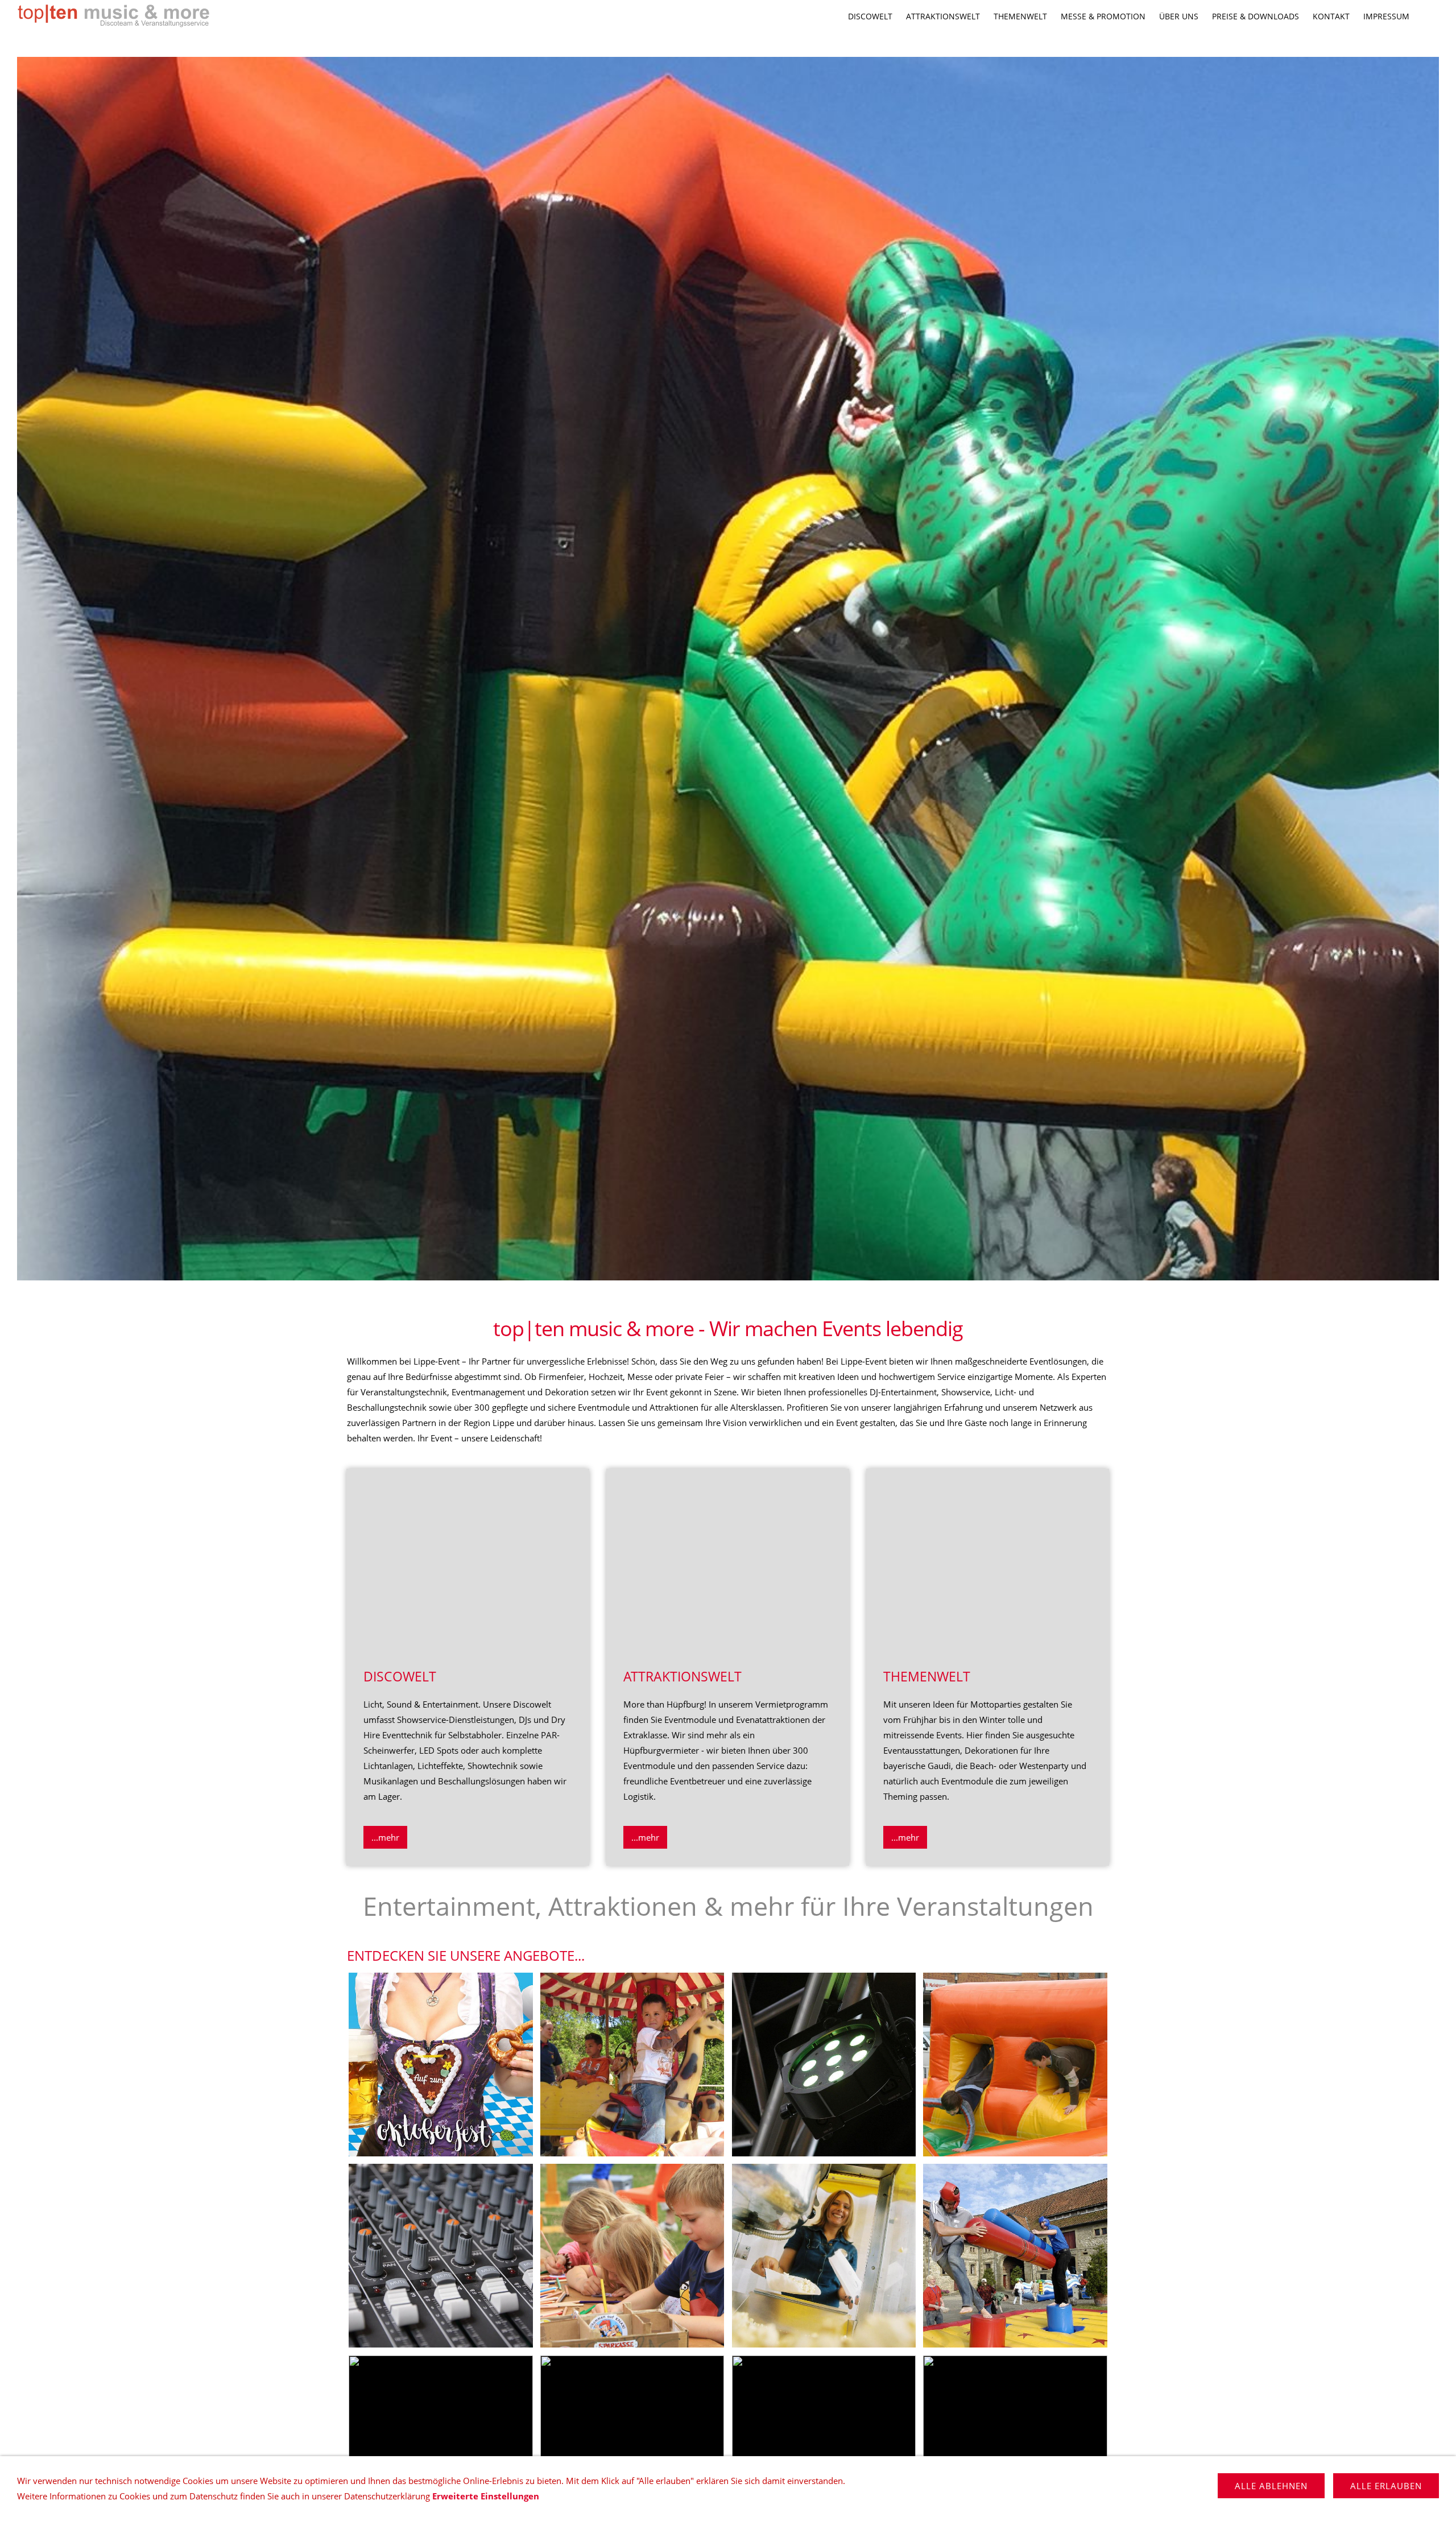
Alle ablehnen (1271, 2486)
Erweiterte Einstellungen (486, 2496)
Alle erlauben (1386, 2486)
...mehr (385, 1837)
